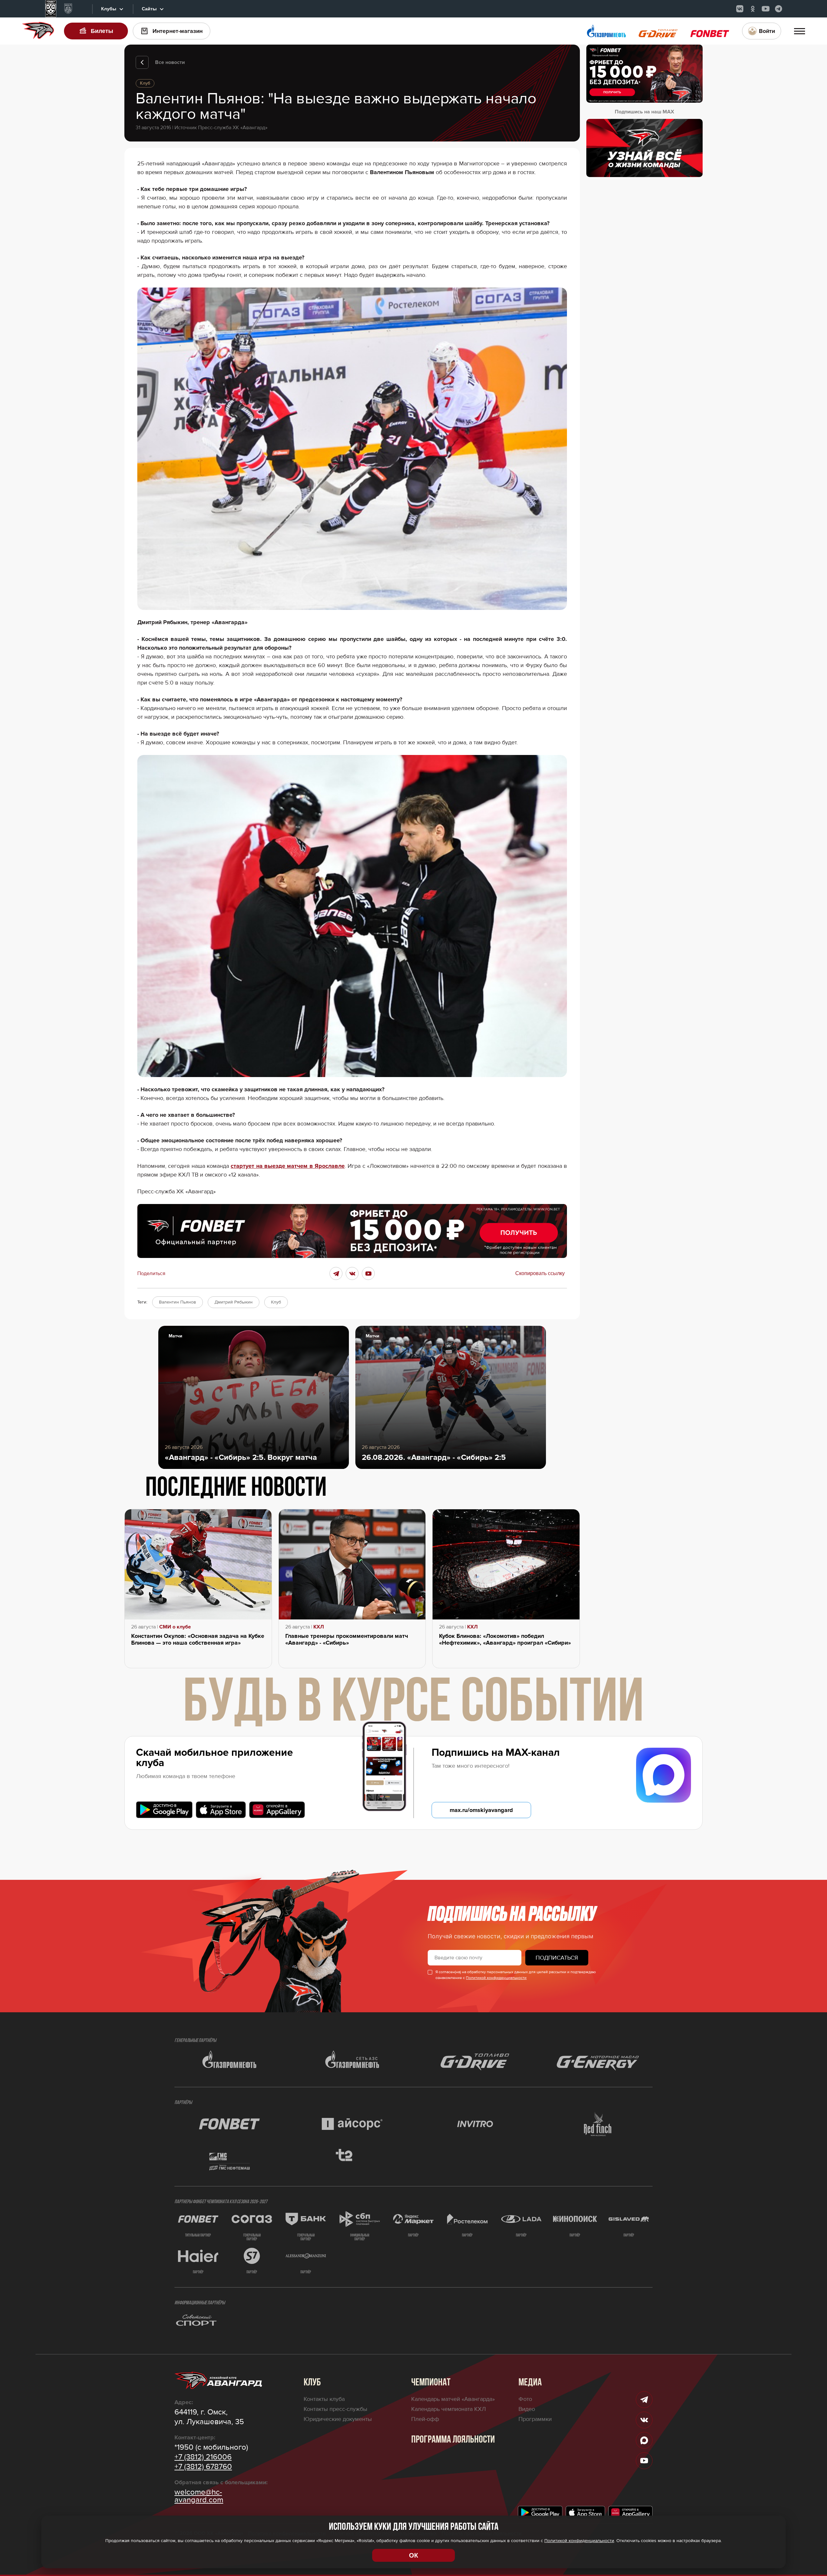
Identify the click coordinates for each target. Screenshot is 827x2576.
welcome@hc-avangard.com (199, 2496)
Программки (535, 2419)
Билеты (102, 31)
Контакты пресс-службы (335, 2409)
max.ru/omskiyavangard (481, 1810)
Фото (525, 2399)
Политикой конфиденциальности (496, 1978)
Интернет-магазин (178, 31)
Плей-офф (425, 2419)
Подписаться (557, 1958)
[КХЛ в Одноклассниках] (753, 9)
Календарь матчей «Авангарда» (453, 2399)
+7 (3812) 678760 (203, 2467)
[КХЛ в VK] (740, 9)
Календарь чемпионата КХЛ (449, 2409)
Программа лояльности (453, 2440)
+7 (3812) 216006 (203, 2457)
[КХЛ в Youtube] (766, 9)
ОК (413, 2555)
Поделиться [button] (151, 1273)
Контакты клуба (324, 2399)
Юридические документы (338, 2419)
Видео (527, 2409)
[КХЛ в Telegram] (779, 9)
